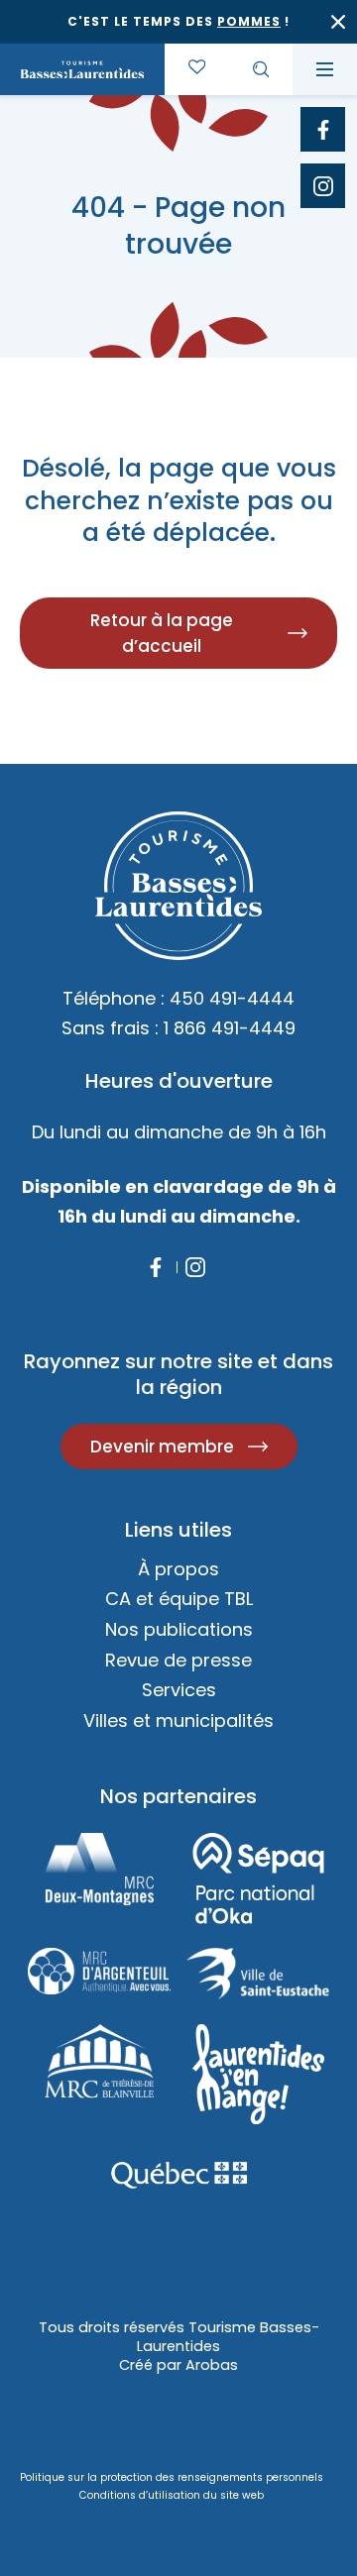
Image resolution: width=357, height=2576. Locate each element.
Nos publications (179, 1629)
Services (179, 1690)
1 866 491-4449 (230, 1028)
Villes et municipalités (178, 1720)
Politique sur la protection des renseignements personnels (172, 2477)
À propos (178, 1569)
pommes (249, 21)
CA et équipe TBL (179, 1599)
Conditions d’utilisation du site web (172, 2495)
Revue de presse (178, 1660)
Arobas (212, 2365)
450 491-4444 (232, 998)
